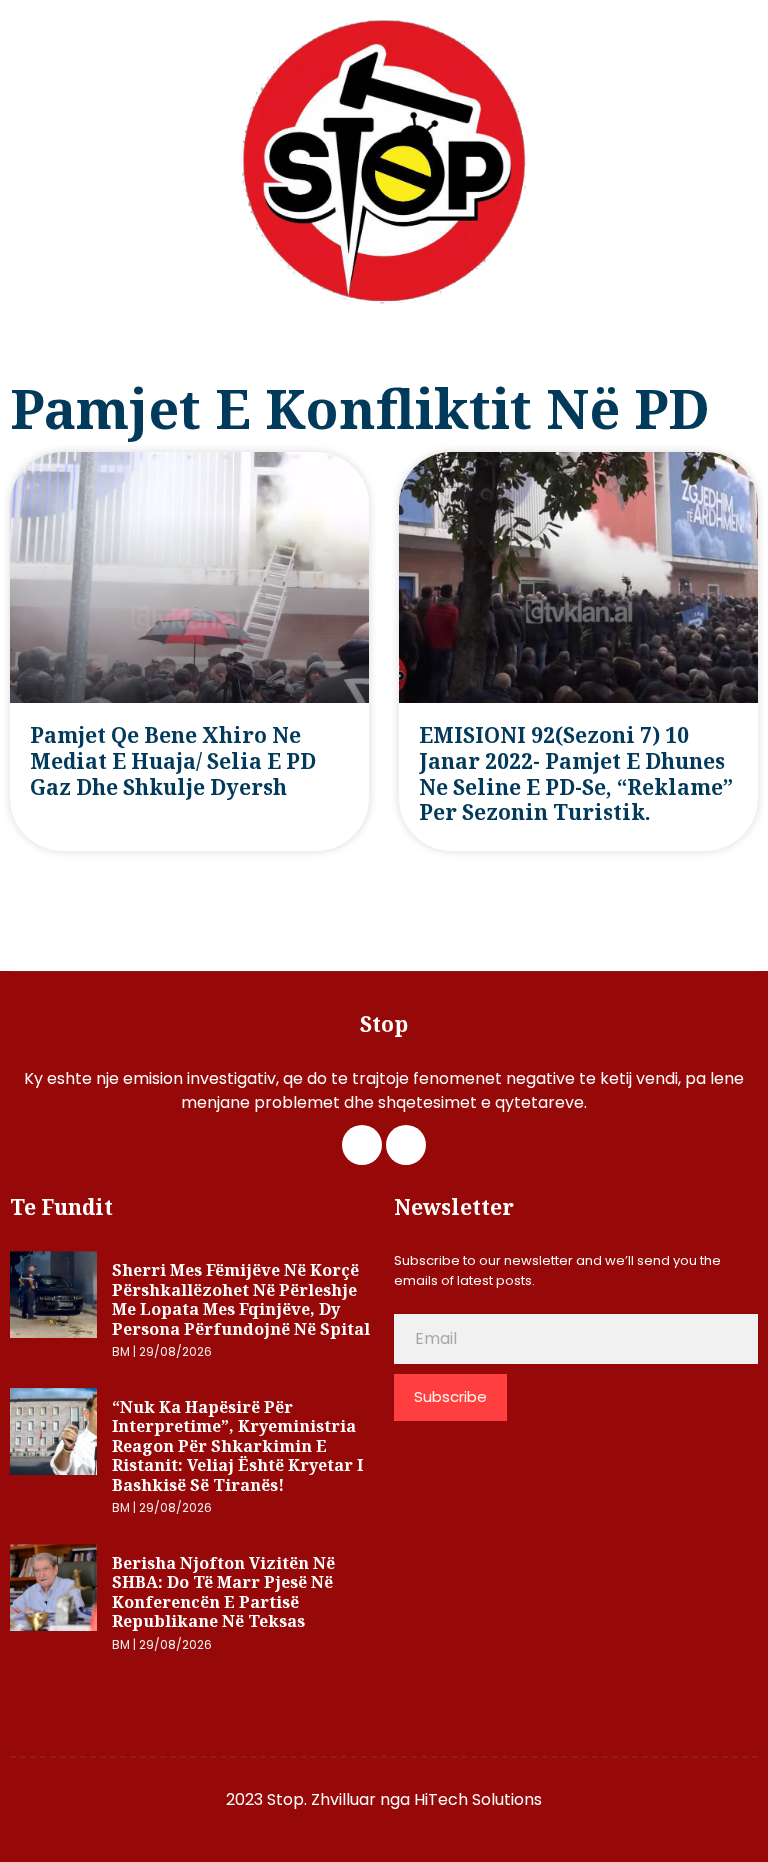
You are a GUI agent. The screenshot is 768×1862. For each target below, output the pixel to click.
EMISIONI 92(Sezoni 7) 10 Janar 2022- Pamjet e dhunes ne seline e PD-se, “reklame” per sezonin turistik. (576, 773)
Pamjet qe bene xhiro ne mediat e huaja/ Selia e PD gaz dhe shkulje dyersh (173, 760)
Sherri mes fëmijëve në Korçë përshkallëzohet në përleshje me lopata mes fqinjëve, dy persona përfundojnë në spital (241, 1299)
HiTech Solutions (478, 1799)
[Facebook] (362, 1145)
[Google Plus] (406, 1145)
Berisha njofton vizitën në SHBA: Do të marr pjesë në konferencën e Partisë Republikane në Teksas (223, 1592)
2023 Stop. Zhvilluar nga (320, 1799)
